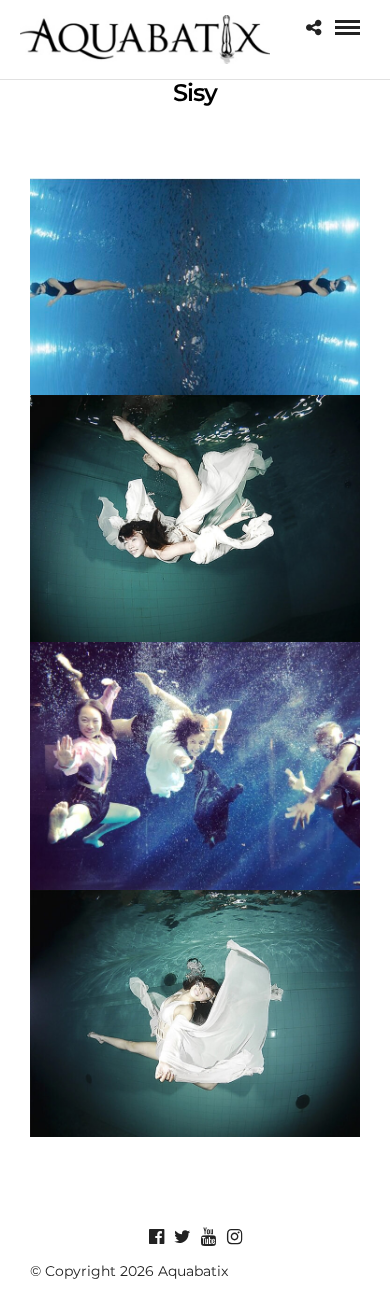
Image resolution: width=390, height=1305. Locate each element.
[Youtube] (208, 1237)
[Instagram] (234, 1237)
